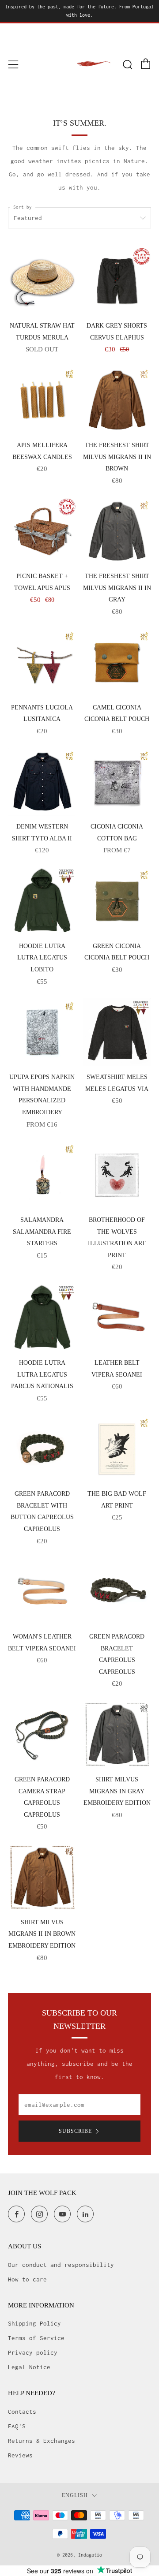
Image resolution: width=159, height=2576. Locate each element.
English (75, 2496)
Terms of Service (36, 2338)
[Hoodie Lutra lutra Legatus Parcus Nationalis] (42, 1318)
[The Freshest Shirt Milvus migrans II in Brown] (117, 400)
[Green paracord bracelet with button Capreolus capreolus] (42, 1449)
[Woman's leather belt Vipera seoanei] (42, 1592)
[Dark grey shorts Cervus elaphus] (117, 281)
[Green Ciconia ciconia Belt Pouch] (117, 901)
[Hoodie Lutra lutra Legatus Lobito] (42, 901)
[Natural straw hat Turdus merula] (42, 281)
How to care (27, 2279)
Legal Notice (29, 2367)
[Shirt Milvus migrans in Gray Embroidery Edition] (117, 1734)
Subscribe (75, 2131)
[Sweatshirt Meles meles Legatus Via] (117, 1032)
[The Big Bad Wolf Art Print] (117, 1449)
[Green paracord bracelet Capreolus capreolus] (117, 1592)
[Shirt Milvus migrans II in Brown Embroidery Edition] (42, 1877)
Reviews (20, 2455)
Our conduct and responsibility (61, 2265)
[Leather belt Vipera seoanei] (117, 1318)
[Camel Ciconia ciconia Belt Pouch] (117, 663)
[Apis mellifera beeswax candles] (42, 400)
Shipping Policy (34, 2323)
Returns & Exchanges (42, 2441)
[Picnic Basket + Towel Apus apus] (42, 532)
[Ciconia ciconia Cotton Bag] (117, 782)
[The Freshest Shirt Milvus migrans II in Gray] (117, 532)
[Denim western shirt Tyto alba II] (42, 782)
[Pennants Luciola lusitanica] (42, 663)
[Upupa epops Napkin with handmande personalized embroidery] (42, 1032)
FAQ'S (17, 2426)
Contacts (22, 2412)
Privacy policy (33, 2352)
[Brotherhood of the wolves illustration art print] (117, 1175)
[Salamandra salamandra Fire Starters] (42, 1175)
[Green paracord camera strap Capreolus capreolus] (42, 1734)
